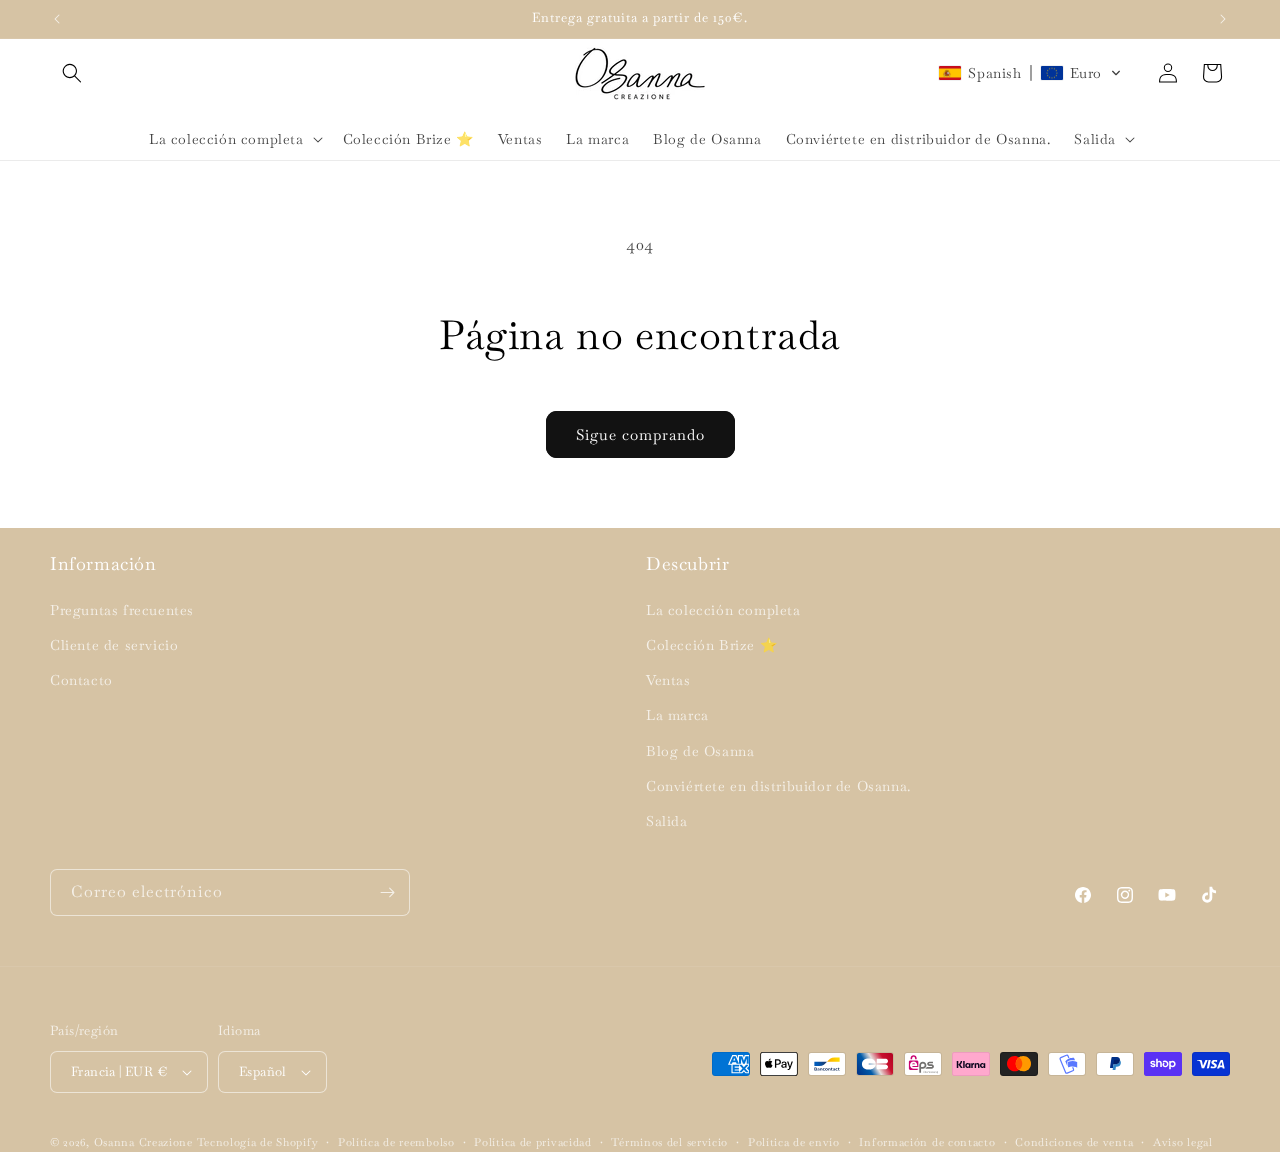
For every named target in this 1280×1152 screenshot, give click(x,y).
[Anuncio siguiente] (1223, 19)
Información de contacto (927, 1142)
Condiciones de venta (1074, 1142)
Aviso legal (1183, 1142)
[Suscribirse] (387, 892)
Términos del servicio (669, 1142)
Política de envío (794, 1142)
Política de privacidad (532, 1142)
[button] (72, 73)
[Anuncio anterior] (57, 19)
